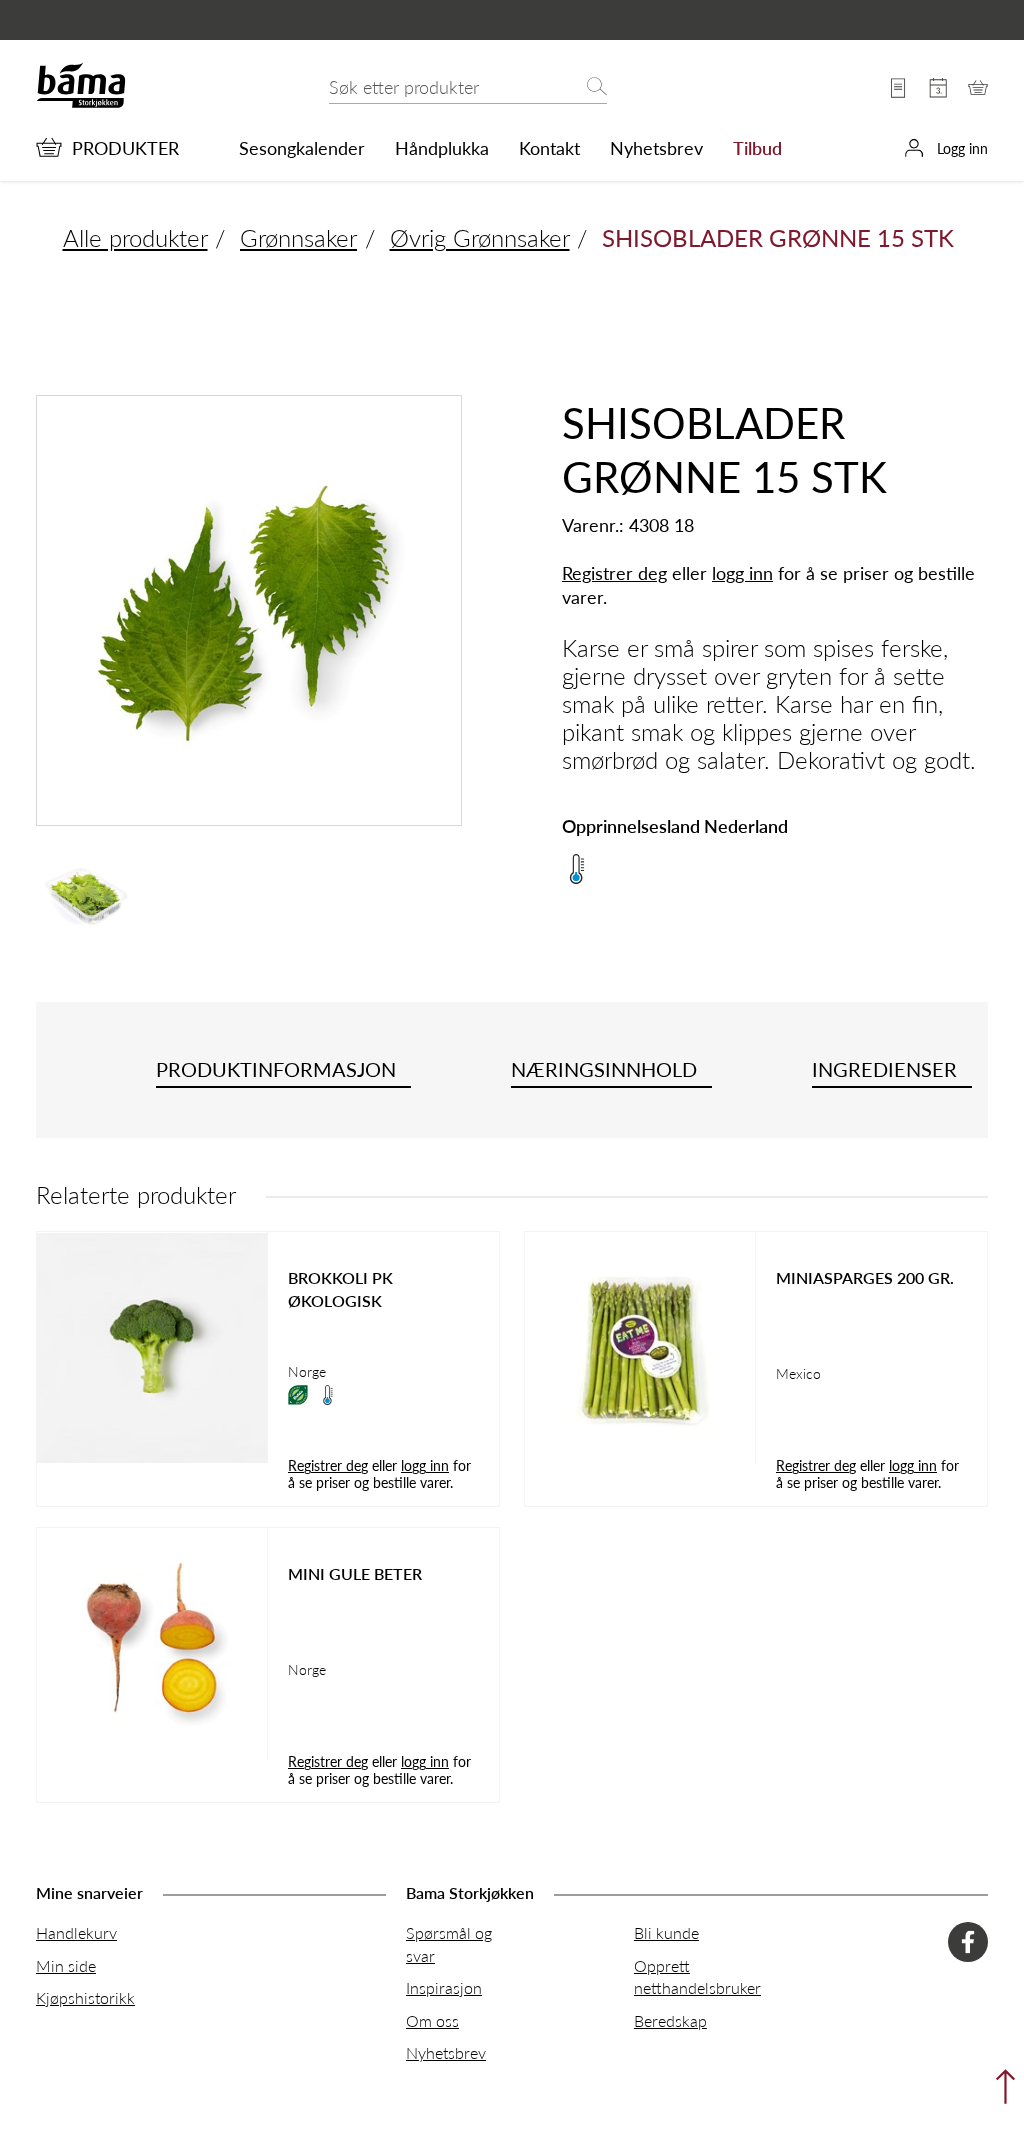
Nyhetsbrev (656, 148)
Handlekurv (76, 1932)
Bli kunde (666, 1932)
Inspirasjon (444, 1987)
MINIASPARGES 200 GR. (865, 1278)
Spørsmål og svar (449, 1943)
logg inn (742, 572)
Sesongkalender (302, 148)
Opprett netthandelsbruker (697, 1976)
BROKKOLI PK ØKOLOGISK (340, 1289)
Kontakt (549, 148)
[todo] (1000, 2091)
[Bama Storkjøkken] (81, 103)
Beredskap (670, 2020)
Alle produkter (135, 237)
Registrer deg (614, 572)
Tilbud (757, 148)
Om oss (432, 2020)
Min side (66, 1965)
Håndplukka (442, 148)
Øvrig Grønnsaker (480, 237)
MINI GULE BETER (355, 1574)
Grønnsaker (298, 237)
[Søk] (597, 87)
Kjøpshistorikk (85, 1997)
